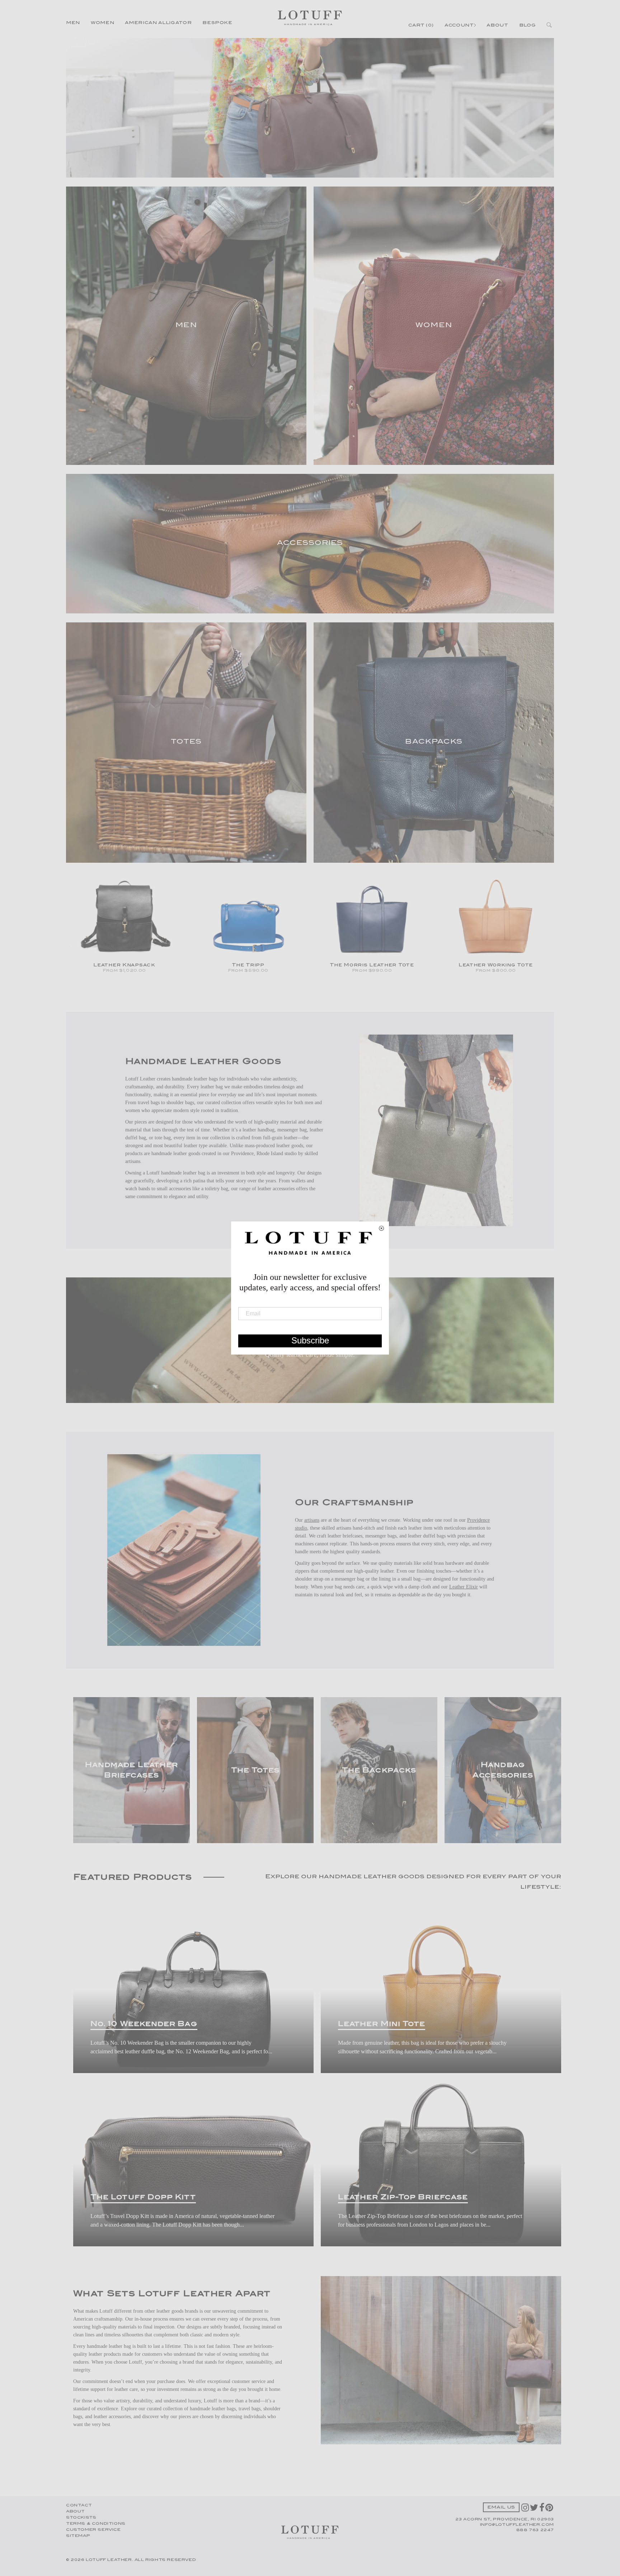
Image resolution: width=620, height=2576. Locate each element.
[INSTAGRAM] (526, 2510)
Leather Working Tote (496, 965)
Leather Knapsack (124, 965)
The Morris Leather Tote (372, 965)
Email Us (501, 2508)
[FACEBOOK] (542, 2510)
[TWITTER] (535, 2510)
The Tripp (248, 965)
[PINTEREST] (550, 2510)
